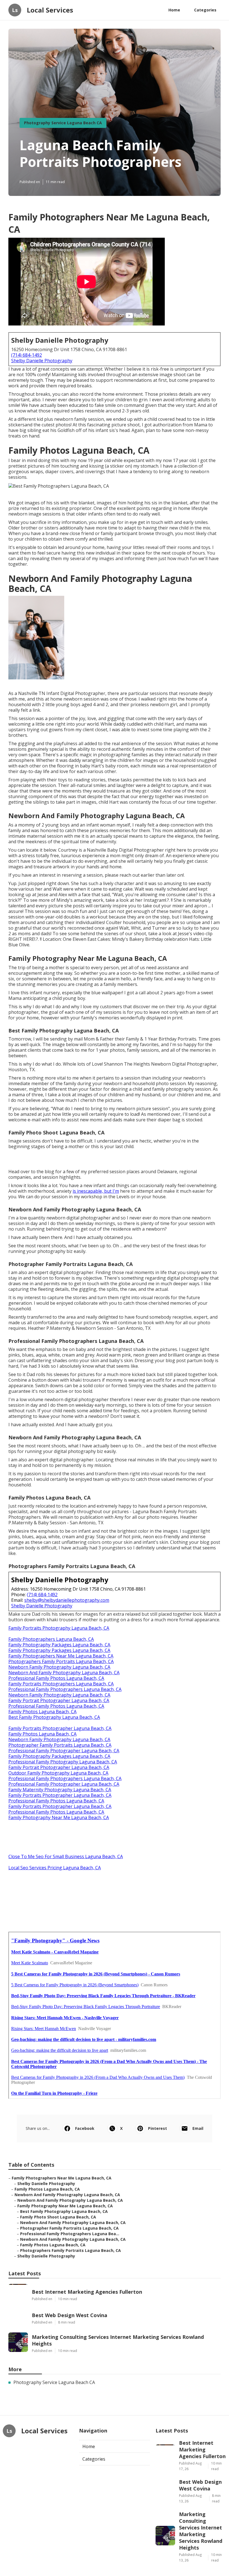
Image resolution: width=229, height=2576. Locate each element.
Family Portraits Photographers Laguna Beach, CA (61, 1684)
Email (198, 2128)
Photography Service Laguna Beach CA (63, 123)
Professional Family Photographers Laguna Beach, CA (65, 1689)
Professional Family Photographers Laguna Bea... (70, 2234)
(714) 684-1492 (27, 355)
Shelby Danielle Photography (42, 361)
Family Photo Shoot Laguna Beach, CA (58, 2217)
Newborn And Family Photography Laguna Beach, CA (64, 1673)
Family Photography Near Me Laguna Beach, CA (59, 1817)
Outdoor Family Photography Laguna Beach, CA (58, 1773)
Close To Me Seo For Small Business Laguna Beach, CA (66, 1856)
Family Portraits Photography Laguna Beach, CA (59, 1628)
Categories (205, 10)
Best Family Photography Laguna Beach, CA (54, 1717)
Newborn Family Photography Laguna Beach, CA (59, 1667)
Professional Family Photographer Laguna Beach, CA (64, 1751)
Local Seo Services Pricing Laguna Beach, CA (55, 1868)
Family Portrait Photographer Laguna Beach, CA (59, 1700)
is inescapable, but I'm (96, 1191)
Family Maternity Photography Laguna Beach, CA (60, 1790)
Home (174, 10)
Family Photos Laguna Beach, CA (42, 1712)
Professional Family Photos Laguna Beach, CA (56, 1678)
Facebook (85, 2128)
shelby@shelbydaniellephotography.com (67, 1600)
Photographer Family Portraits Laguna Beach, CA (60, 1745)
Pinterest (158, 2128)
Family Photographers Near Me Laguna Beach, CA (61, 1656)
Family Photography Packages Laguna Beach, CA (59, 1645)
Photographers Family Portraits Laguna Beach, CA (61, 1661)
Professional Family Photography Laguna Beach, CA (63, 1762)
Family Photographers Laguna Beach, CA (51, 1639)
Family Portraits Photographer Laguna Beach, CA (60, 1728)
